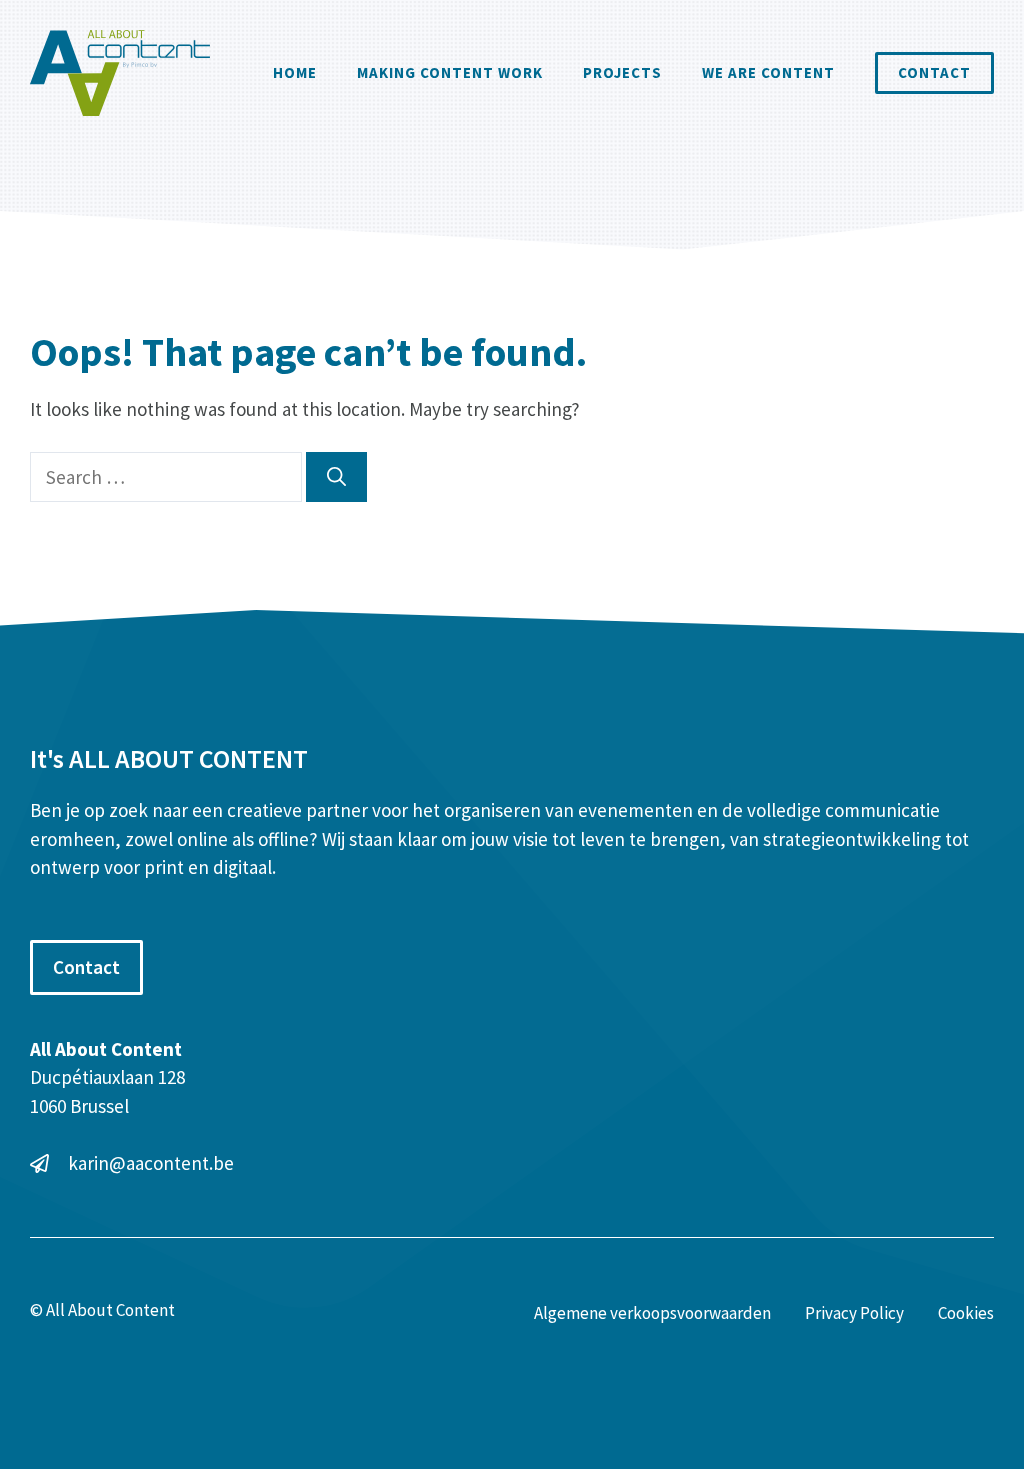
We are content (768, 72)
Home (295, 72)
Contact (934, 72)
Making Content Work (450, 72)
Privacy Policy (854, 1313)
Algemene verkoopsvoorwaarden (652, 1313)
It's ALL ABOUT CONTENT (169, 758)
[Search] (336, 477)
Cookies (966, 1313)
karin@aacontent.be (151, 1163)
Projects (622, 72)
